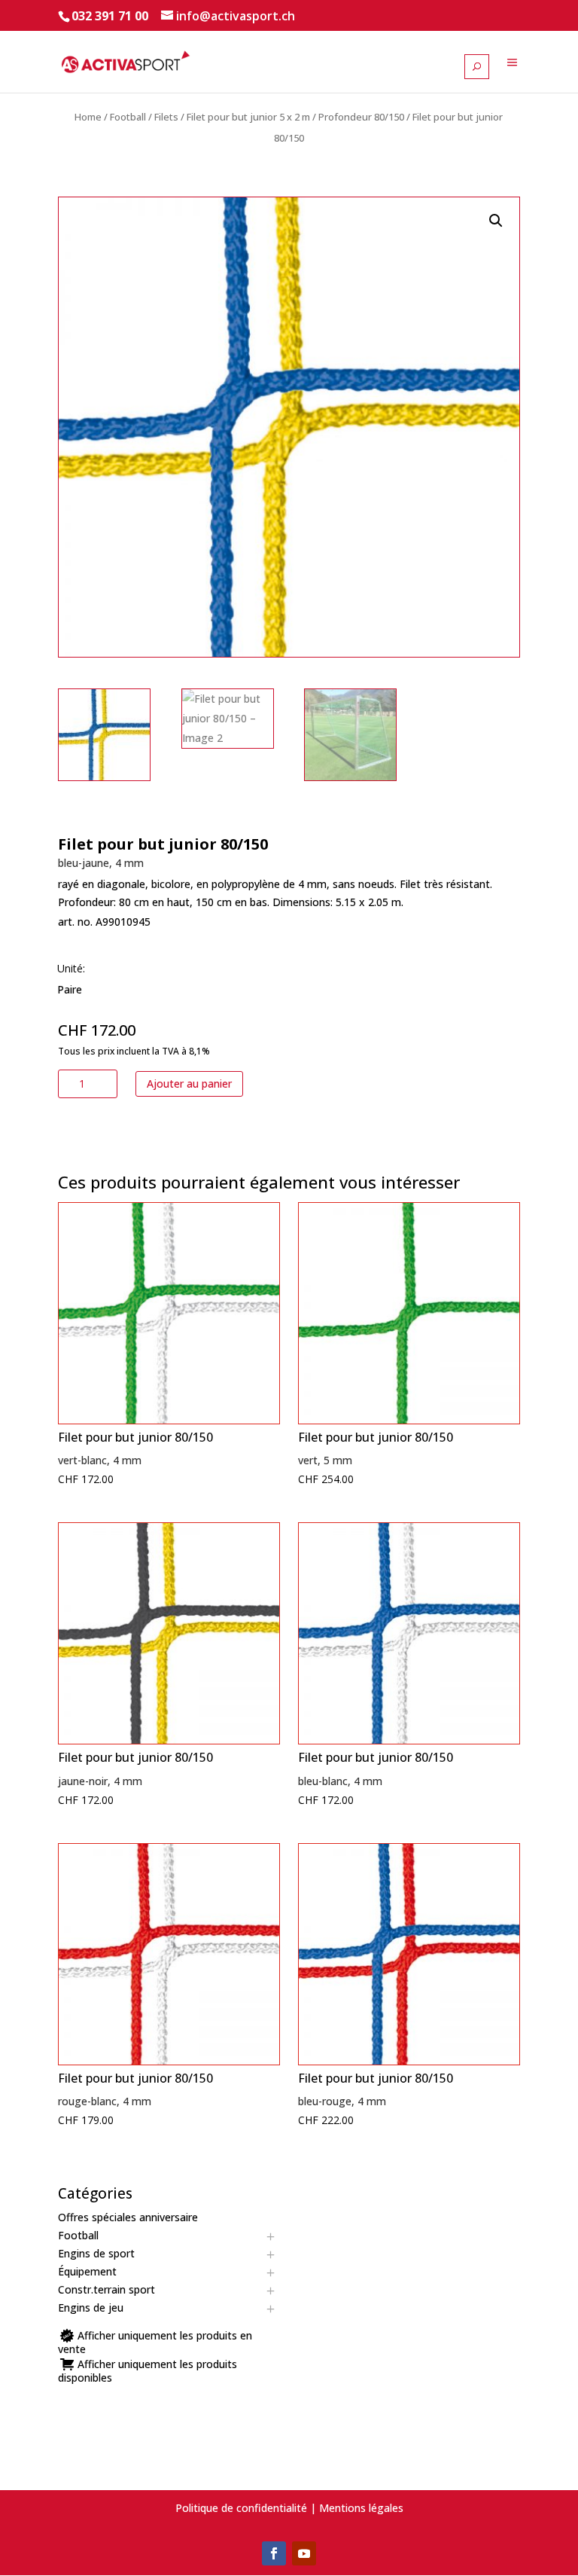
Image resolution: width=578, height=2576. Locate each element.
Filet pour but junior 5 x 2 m (248, 117)
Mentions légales (361, 2508)
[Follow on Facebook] (274, 2553)
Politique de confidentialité (241, 2508)
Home (88, 117)
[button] (496, 221)
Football (128, 117)
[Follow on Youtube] (304, 2553)
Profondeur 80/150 (361, 117)
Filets (166, 117)
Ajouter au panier (189, 1084)
